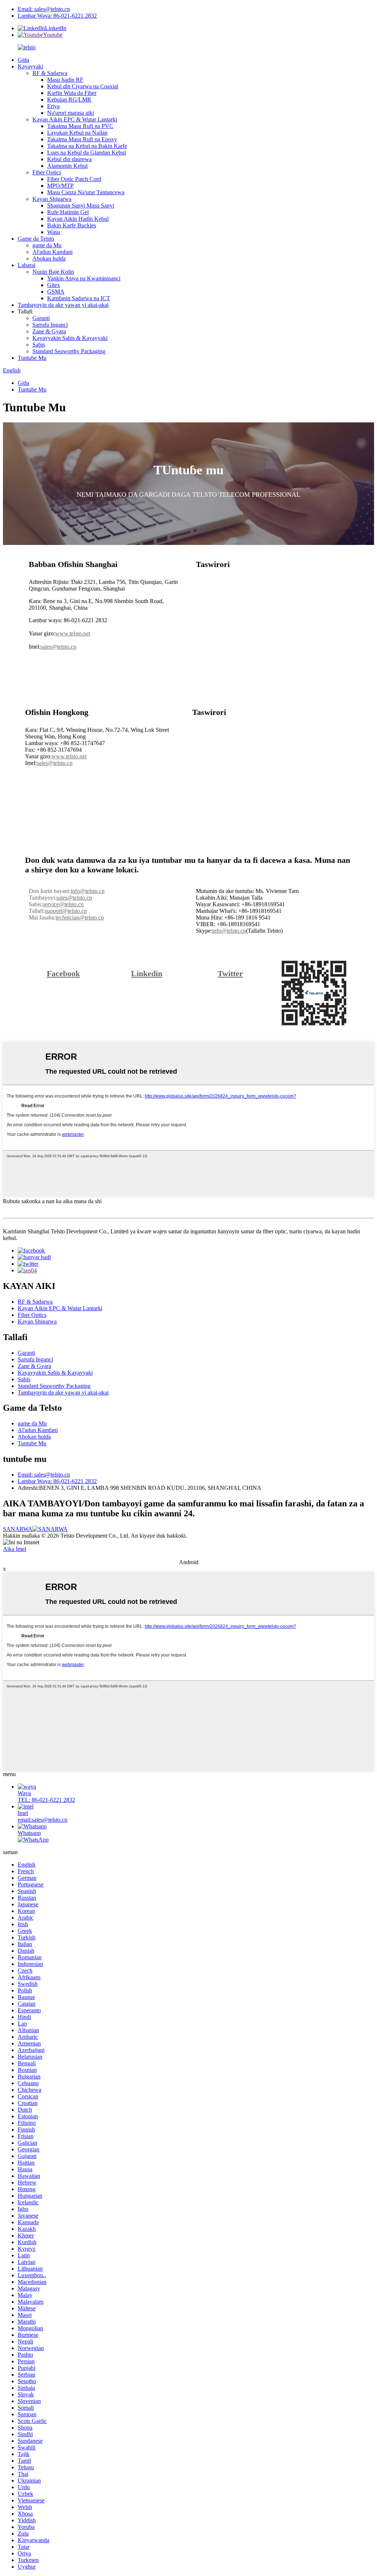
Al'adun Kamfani (52, 252)
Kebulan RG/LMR (69, 100)
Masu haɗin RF (65, 80)
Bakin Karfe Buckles (72, 225)
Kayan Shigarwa (52, 199)
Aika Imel (15, 1549)
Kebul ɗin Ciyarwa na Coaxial (83, 86)
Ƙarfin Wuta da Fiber (72, 93)
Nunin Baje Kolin (53, 272)
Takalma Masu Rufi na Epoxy (82, 139)
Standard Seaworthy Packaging (69, 351)
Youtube (53, 35)
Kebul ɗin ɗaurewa (69, 159)
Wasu (54, 232)
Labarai (27, 265)
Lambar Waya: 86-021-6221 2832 (57, 16)
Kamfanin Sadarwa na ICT (79, 298)
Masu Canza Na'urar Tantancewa (86, 192)
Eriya (53, 106)
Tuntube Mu (32, 358)
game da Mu (47, 245)
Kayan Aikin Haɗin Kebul (78, 219)
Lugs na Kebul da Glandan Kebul (87, 153)
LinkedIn (56, 28)
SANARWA (18, 1529)
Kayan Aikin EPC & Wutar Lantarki (75, 119)
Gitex (54, 285)
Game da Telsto (36, 239)
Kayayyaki (30, 66)
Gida (23, 60)
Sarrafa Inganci (50, 325)
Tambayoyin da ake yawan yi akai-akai (63, 305)
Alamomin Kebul (67, 166)
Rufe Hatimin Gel (68, 212)
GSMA (56, 292)
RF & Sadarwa (50, 73)
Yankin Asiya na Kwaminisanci (84, 278)
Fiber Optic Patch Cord (74, 179)
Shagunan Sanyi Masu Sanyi (81, 205)
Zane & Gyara (49, 331)
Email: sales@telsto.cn (44, 9)
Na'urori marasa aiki (71, 113)
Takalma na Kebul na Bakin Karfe (87, 146)
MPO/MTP (60, 186)
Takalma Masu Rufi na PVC (80, 126)
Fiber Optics (47, 172)
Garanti (41, 318)
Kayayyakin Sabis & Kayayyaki (70, 338)
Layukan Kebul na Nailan (77, 133)
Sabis (39, 345)
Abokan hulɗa (49, 258)
